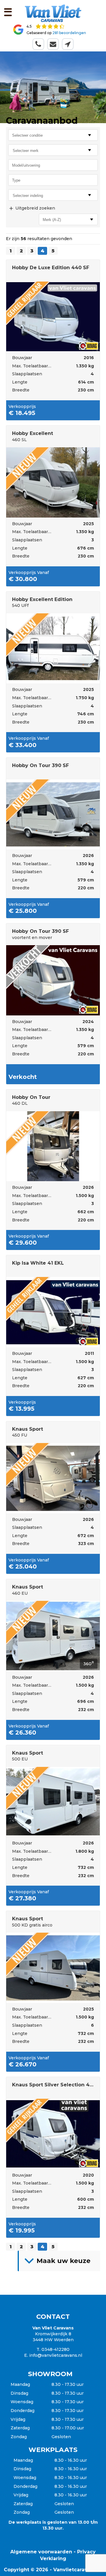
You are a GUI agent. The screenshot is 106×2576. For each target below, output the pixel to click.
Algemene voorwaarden (41, 2552)
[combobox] (53, 150)
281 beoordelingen (69, 33)
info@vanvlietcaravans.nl (56, 2355)
